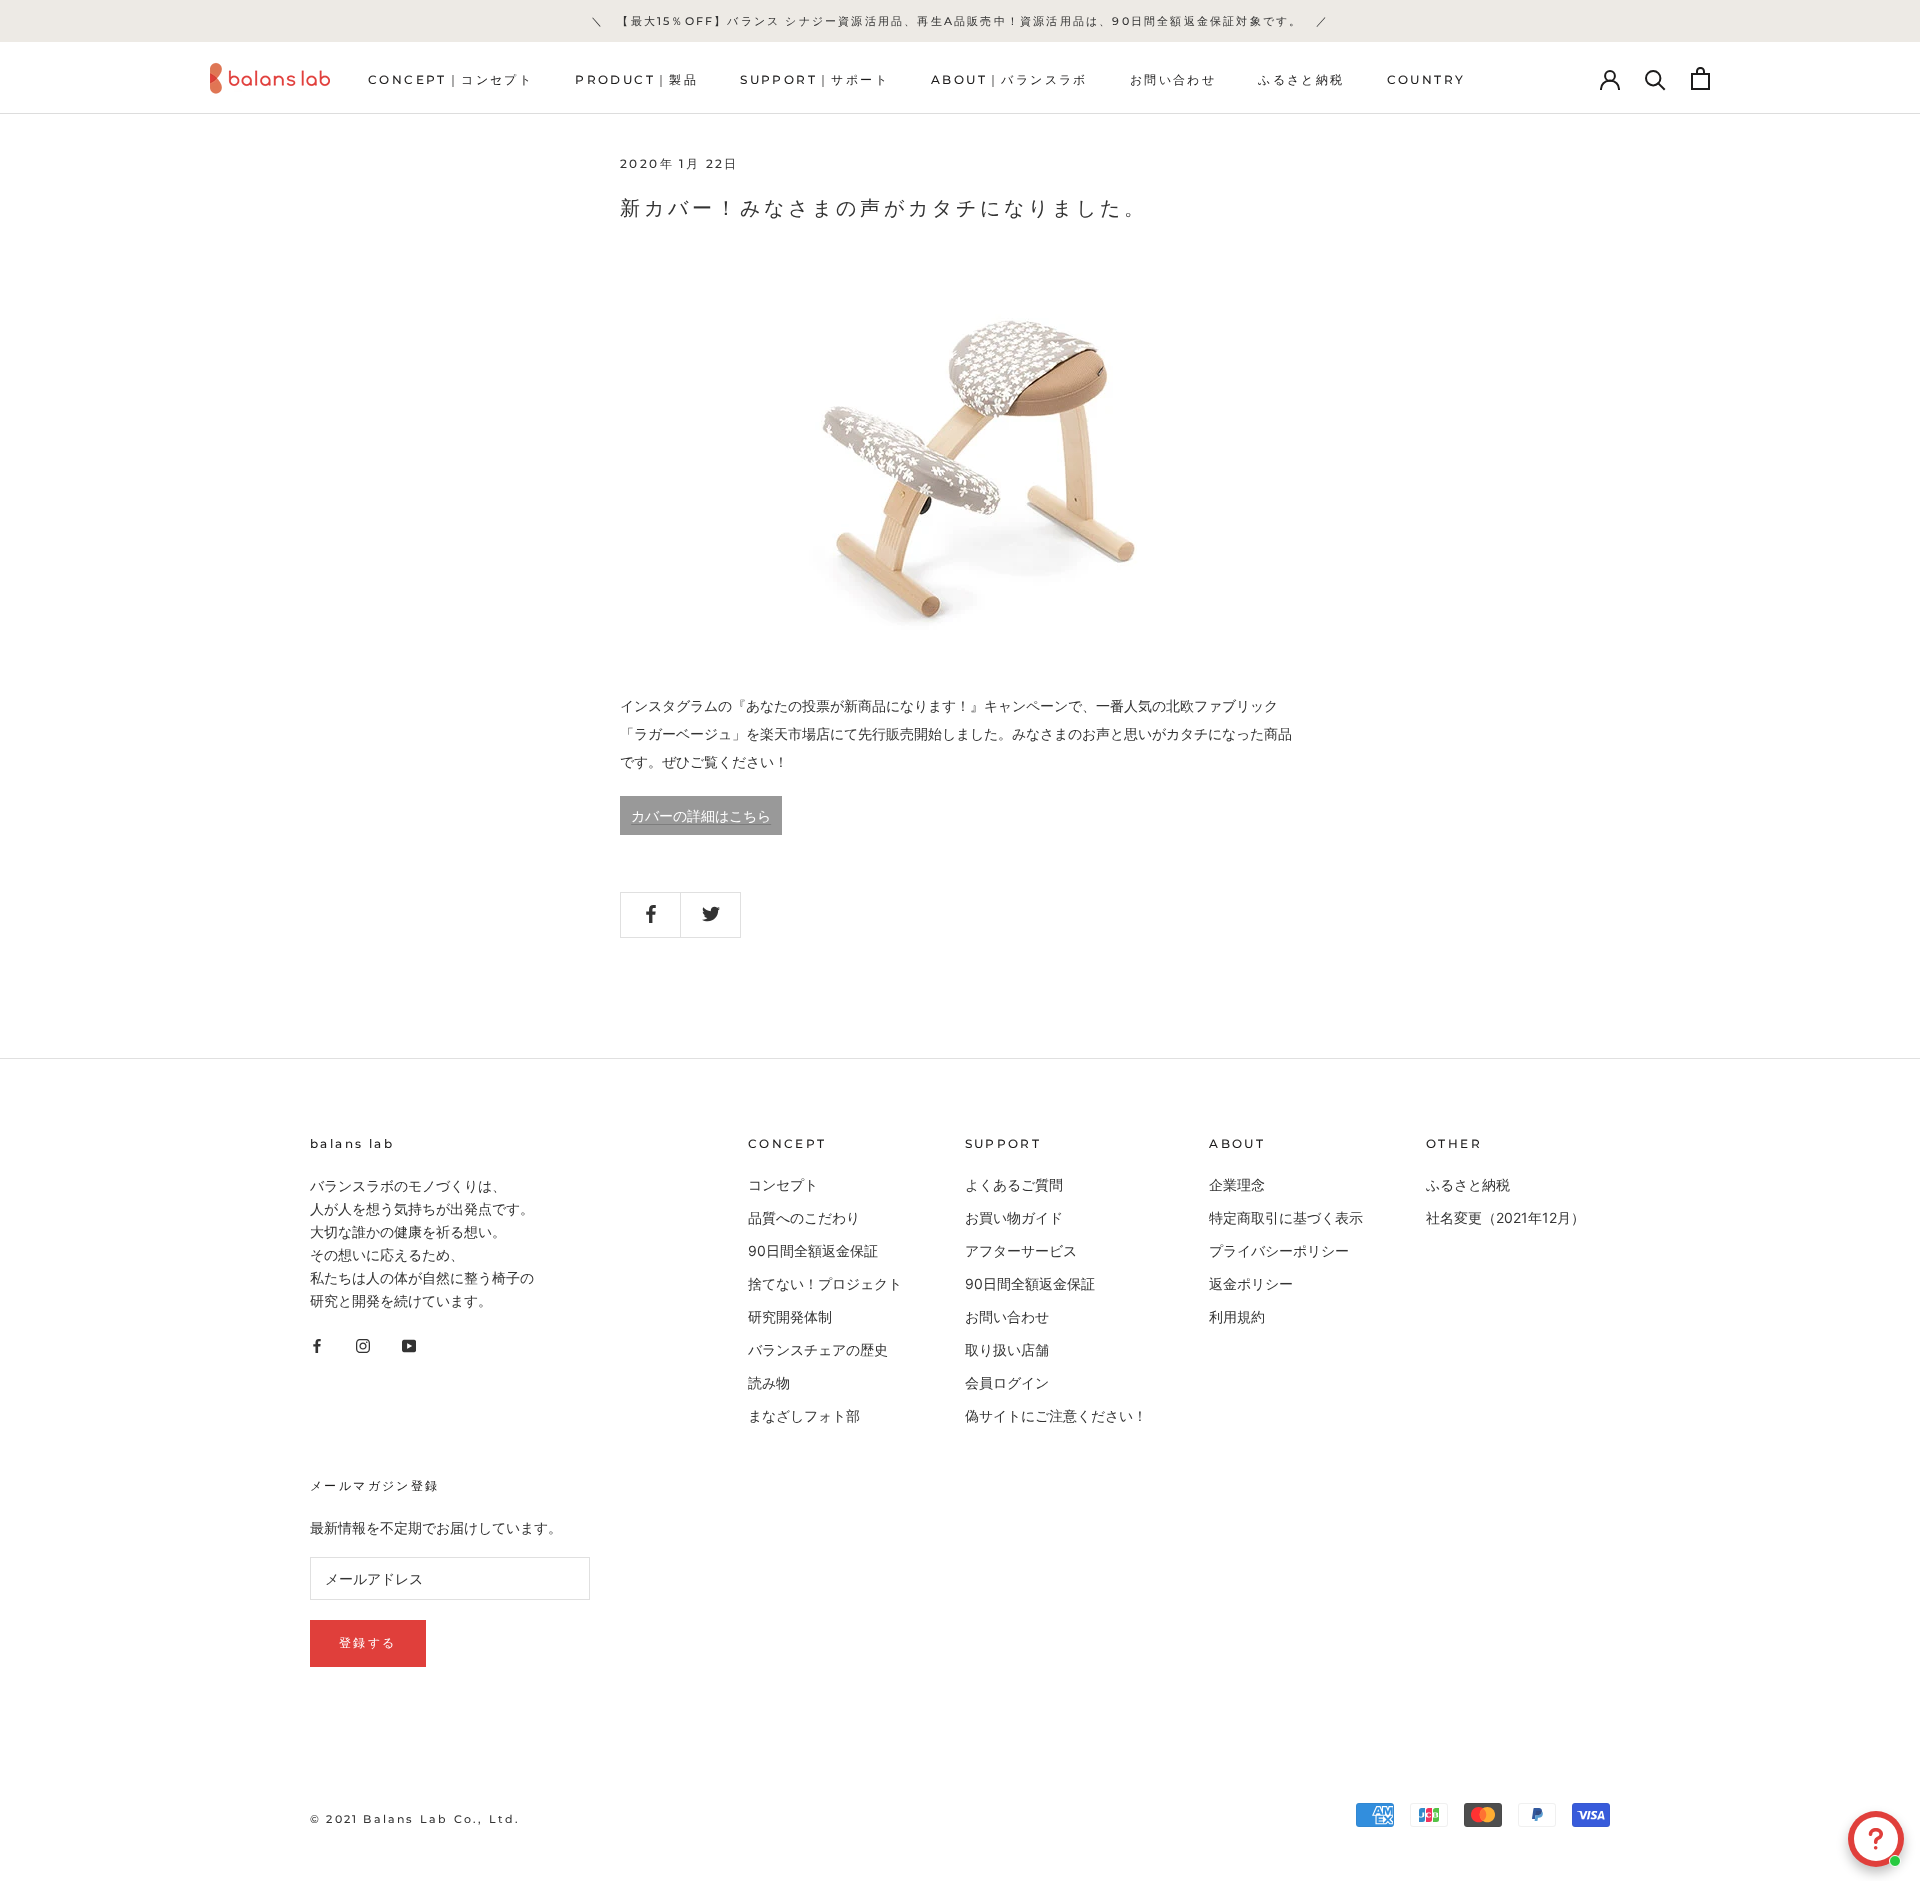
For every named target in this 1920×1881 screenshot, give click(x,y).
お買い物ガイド (1014, 1217)
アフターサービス (1021, 1250)
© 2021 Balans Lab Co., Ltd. (415, 1819)
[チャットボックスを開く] (1876, 1839)
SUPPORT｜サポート (814, 79)
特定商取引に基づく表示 (1286, 1217)
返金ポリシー (1251, 1283)
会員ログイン (1007, 1382)
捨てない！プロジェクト (825, 1283)
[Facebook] (317, 1343)
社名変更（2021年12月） (1505, 1217)
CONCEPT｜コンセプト (450, 79)
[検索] (1655, 78)
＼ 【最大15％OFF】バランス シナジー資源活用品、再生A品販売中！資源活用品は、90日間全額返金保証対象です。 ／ (960, 21)
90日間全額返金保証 (813, 1250)
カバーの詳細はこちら (701, 815)
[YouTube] (409, 1343)
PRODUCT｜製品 (636, 79)
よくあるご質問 (1014, 1184)
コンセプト (783, 1184)
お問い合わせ (1173, 79)
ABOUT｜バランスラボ (1009, 79)
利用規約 (1237, 1316)
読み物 (769, 1382)
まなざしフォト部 (804, 1415)
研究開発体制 (790, 1316)
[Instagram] (363, 1343)
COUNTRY (1426, 79)
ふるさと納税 (1301, 79)
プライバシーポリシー (1279, 1250)
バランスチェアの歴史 (818, 1349)
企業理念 (1237, 1184)
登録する (368, 1642)
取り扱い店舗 (1007, 1349)
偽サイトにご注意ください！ (1056, 1415)
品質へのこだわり (804, 1217)
